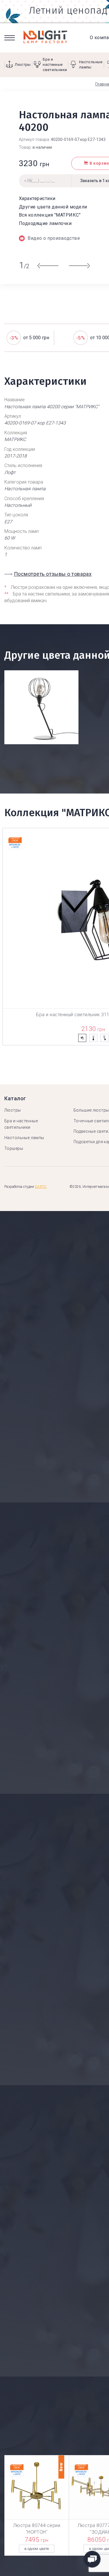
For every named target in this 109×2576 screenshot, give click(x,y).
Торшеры (14, 1148)
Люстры (13, 1110)
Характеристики (37, 198)
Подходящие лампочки (45, 223)
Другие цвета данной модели (53, 207)
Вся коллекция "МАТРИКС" (50, 215)
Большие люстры (91, 1110)
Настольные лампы (24, 1138)
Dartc (41, 1187)
